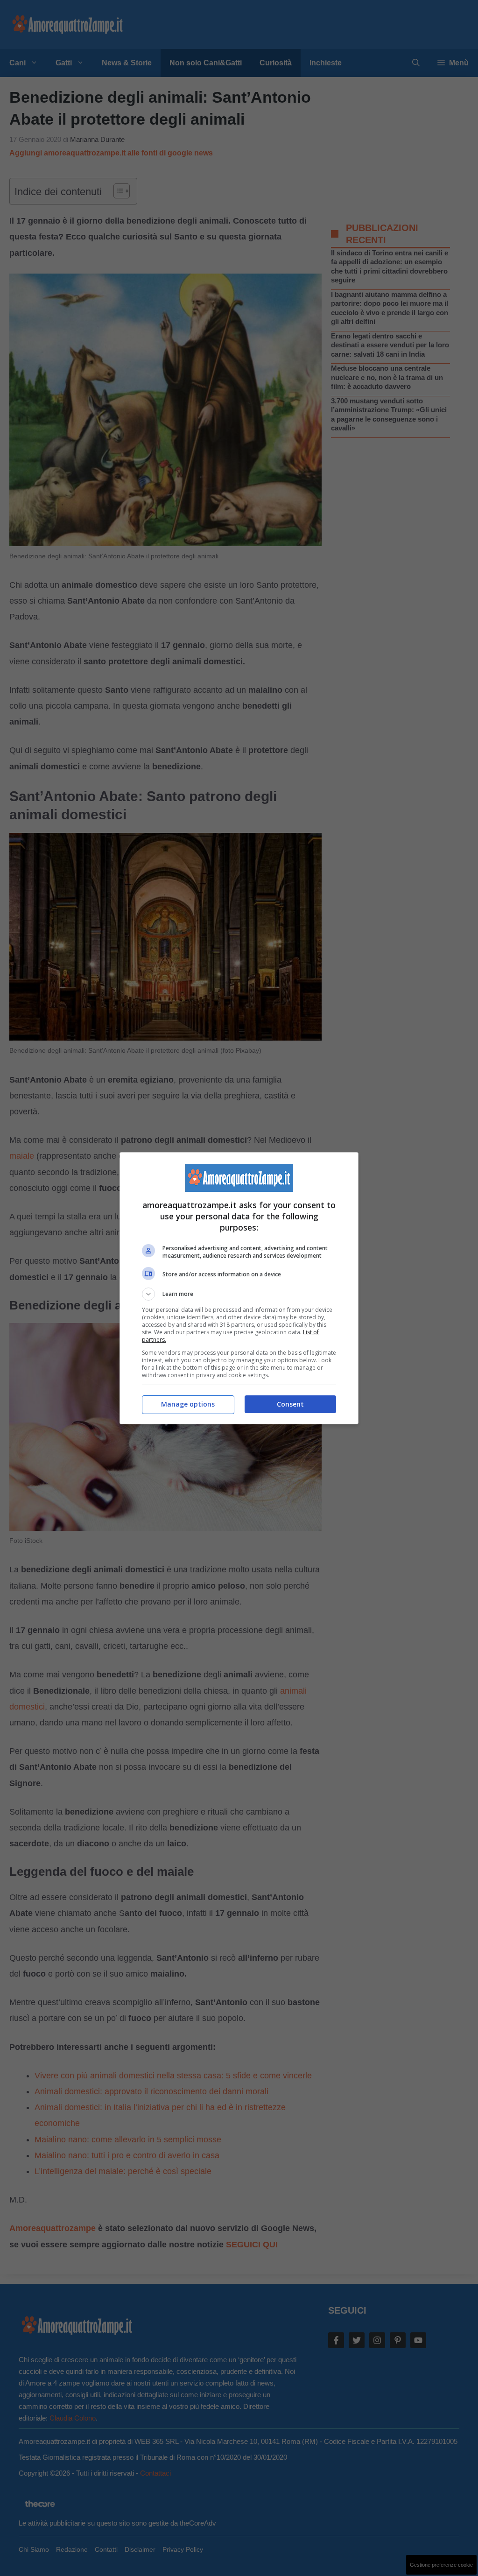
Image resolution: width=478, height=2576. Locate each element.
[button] (239, 1294)
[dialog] (239, 1288)
